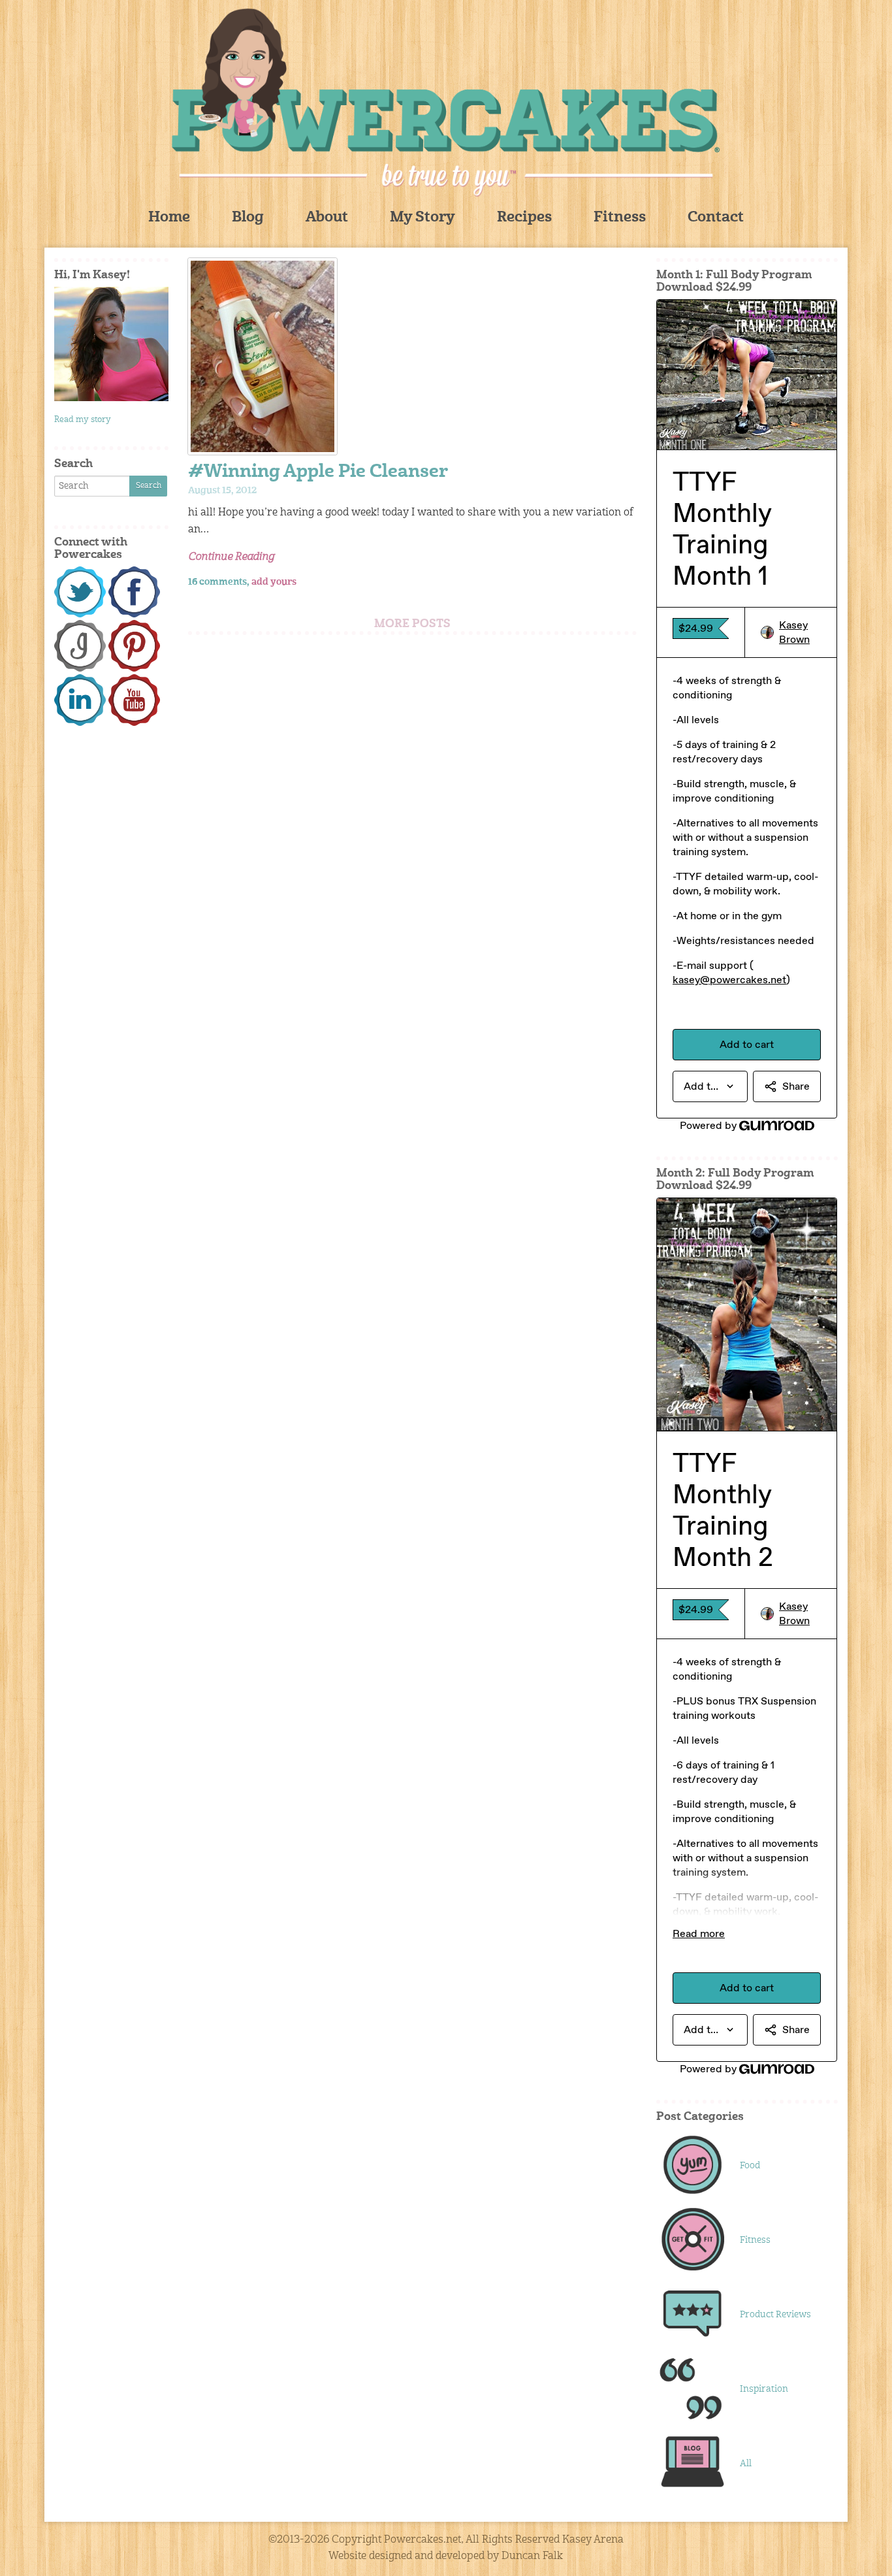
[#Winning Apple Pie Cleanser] (412, 356)
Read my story (83, 420)
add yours (274, 582)
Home (169, 218)
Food (750, 2166)
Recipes (524, 218)
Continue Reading (231, 557)
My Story (422, 218)
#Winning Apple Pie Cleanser (318, 473)
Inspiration (764, 2389)
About (327, 218)
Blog (248, 218)
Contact (716, 218)
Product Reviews (775, 2315)
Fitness (620, 218)
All (746, 2464)
